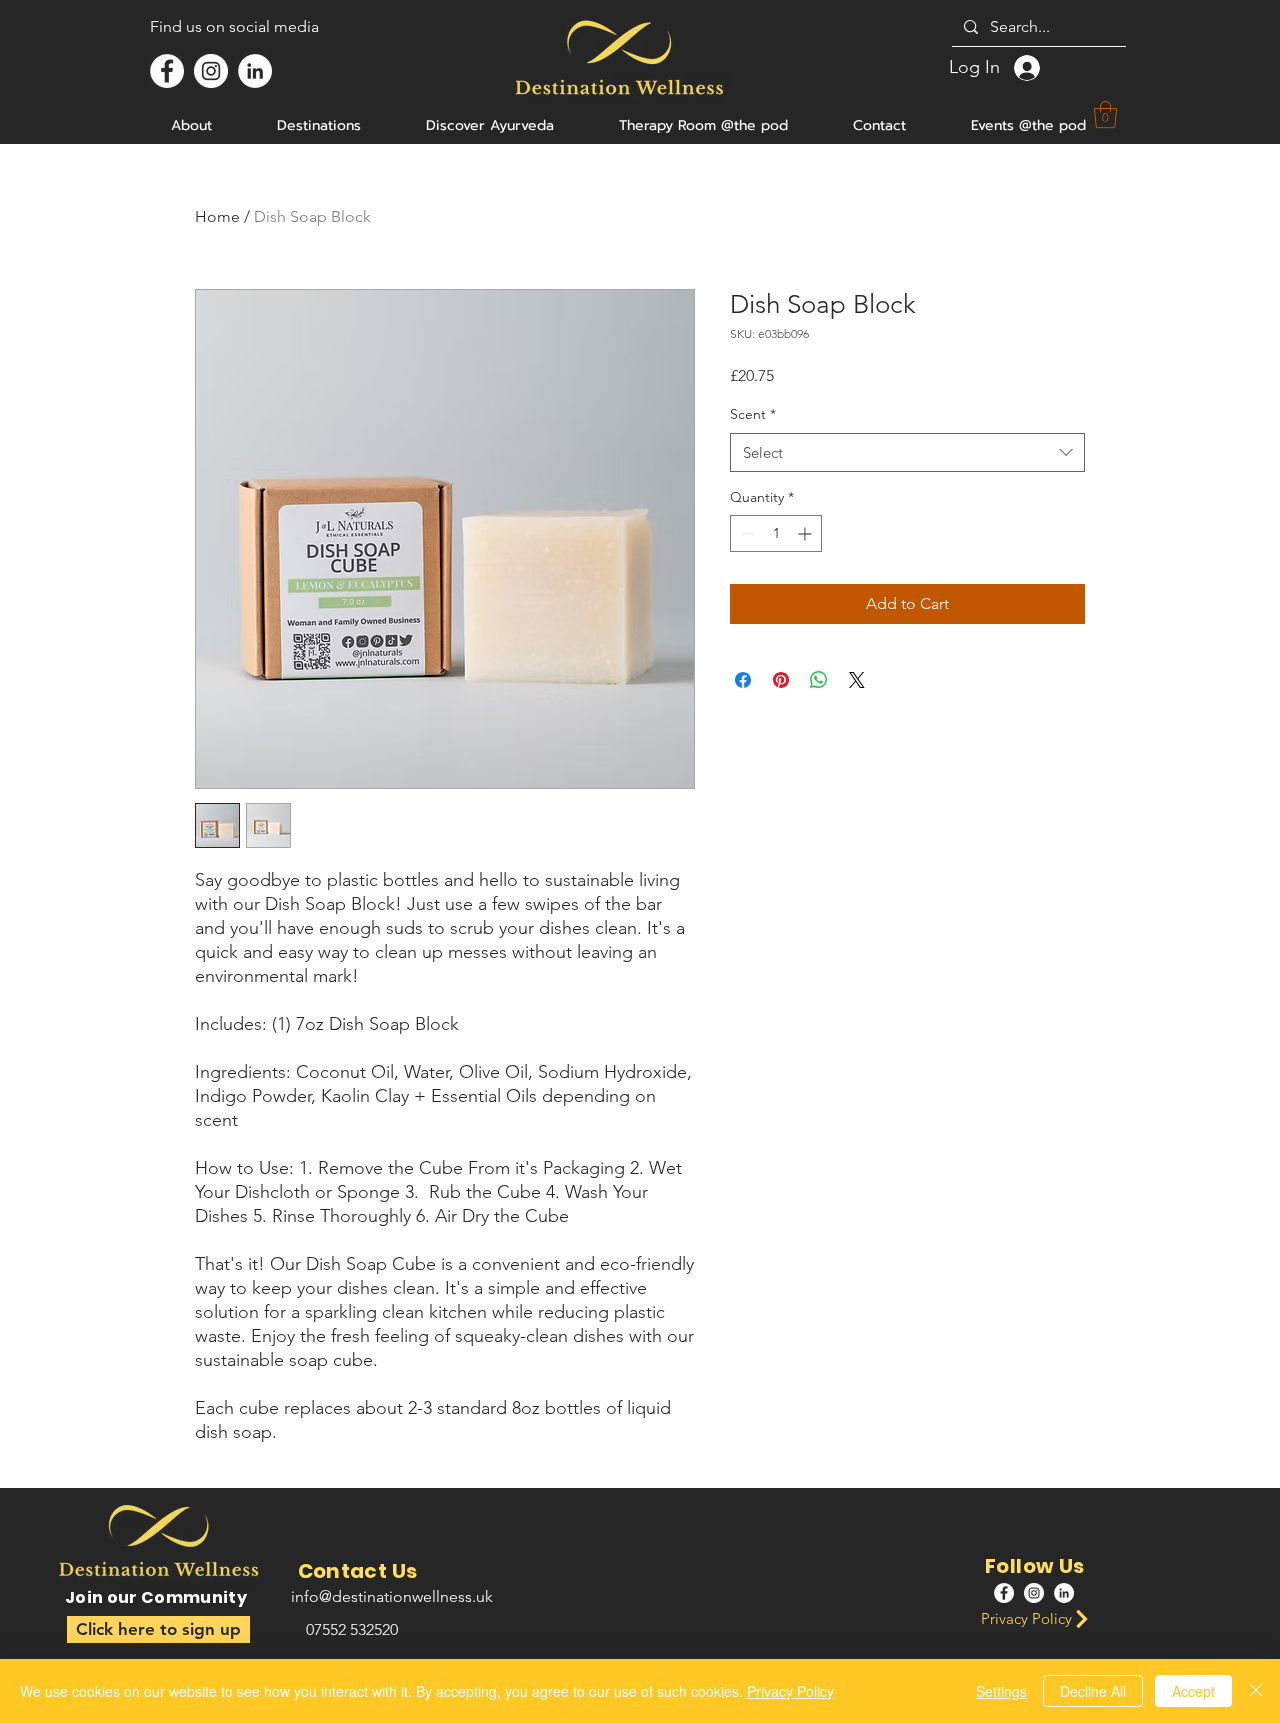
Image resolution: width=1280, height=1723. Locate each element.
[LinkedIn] (255, 71)
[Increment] (806, 533)
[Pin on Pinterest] (781, 680)
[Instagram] (211, 71)
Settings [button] (1001, 1691)
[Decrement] (745, 533)
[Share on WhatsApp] (819, 680)
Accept (1193, 1691)
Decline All (1093, 1691)
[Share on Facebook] (743, 680)
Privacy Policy (790, 1691)
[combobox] (907, 452)
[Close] (1256, 1691)
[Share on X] (857, 680)
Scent (753, 414)
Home (217, 216)
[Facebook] (167, 71)
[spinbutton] (776, 533)
